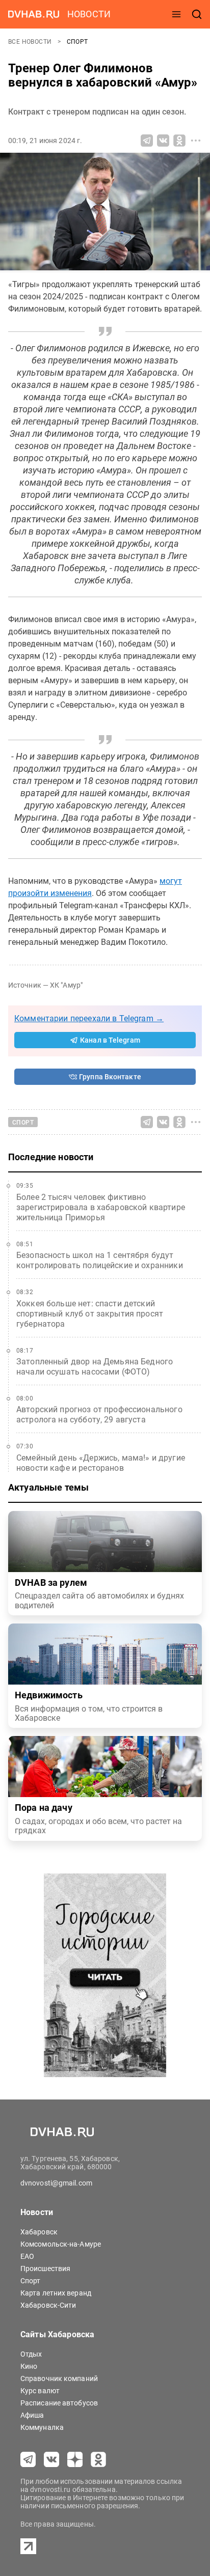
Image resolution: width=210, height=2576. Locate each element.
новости (89, 14)
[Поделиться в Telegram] (147, 141)
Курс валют (40, 2391)
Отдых (31, 2354)
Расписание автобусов (59, 2403)
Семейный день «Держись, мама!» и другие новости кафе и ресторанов (101, 1463)
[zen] (75, 2459)
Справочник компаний (59, 2378)
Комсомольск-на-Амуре (61, 2244)
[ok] (98, 2459)
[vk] (51, 2459)
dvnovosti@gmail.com (56, 2183)
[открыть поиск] (197, 14)
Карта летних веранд (56, 2293)
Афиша (32, 2415)
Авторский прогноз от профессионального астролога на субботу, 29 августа (99, 1415)
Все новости (31, 42)
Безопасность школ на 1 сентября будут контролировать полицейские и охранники (100, 1260)
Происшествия (45, 2269)
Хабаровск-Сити (48, 2305)
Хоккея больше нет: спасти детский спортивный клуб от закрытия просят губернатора (90, 1314)
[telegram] (28, 2459)
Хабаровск (39, 2232)
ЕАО (27, 2256)
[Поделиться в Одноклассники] (179, 141)
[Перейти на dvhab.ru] (34, 14)
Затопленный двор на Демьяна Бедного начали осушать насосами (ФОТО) (95, 1367)
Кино (29, 2366)
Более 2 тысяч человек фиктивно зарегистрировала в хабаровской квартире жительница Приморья (101, 1207)
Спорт (77, 42)
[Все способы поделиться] (196, 141)
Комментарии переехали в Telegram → (89, 1018)
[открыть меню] (176, 14)
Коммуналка (42, 2427)
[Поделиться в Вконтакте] (163, 141)
